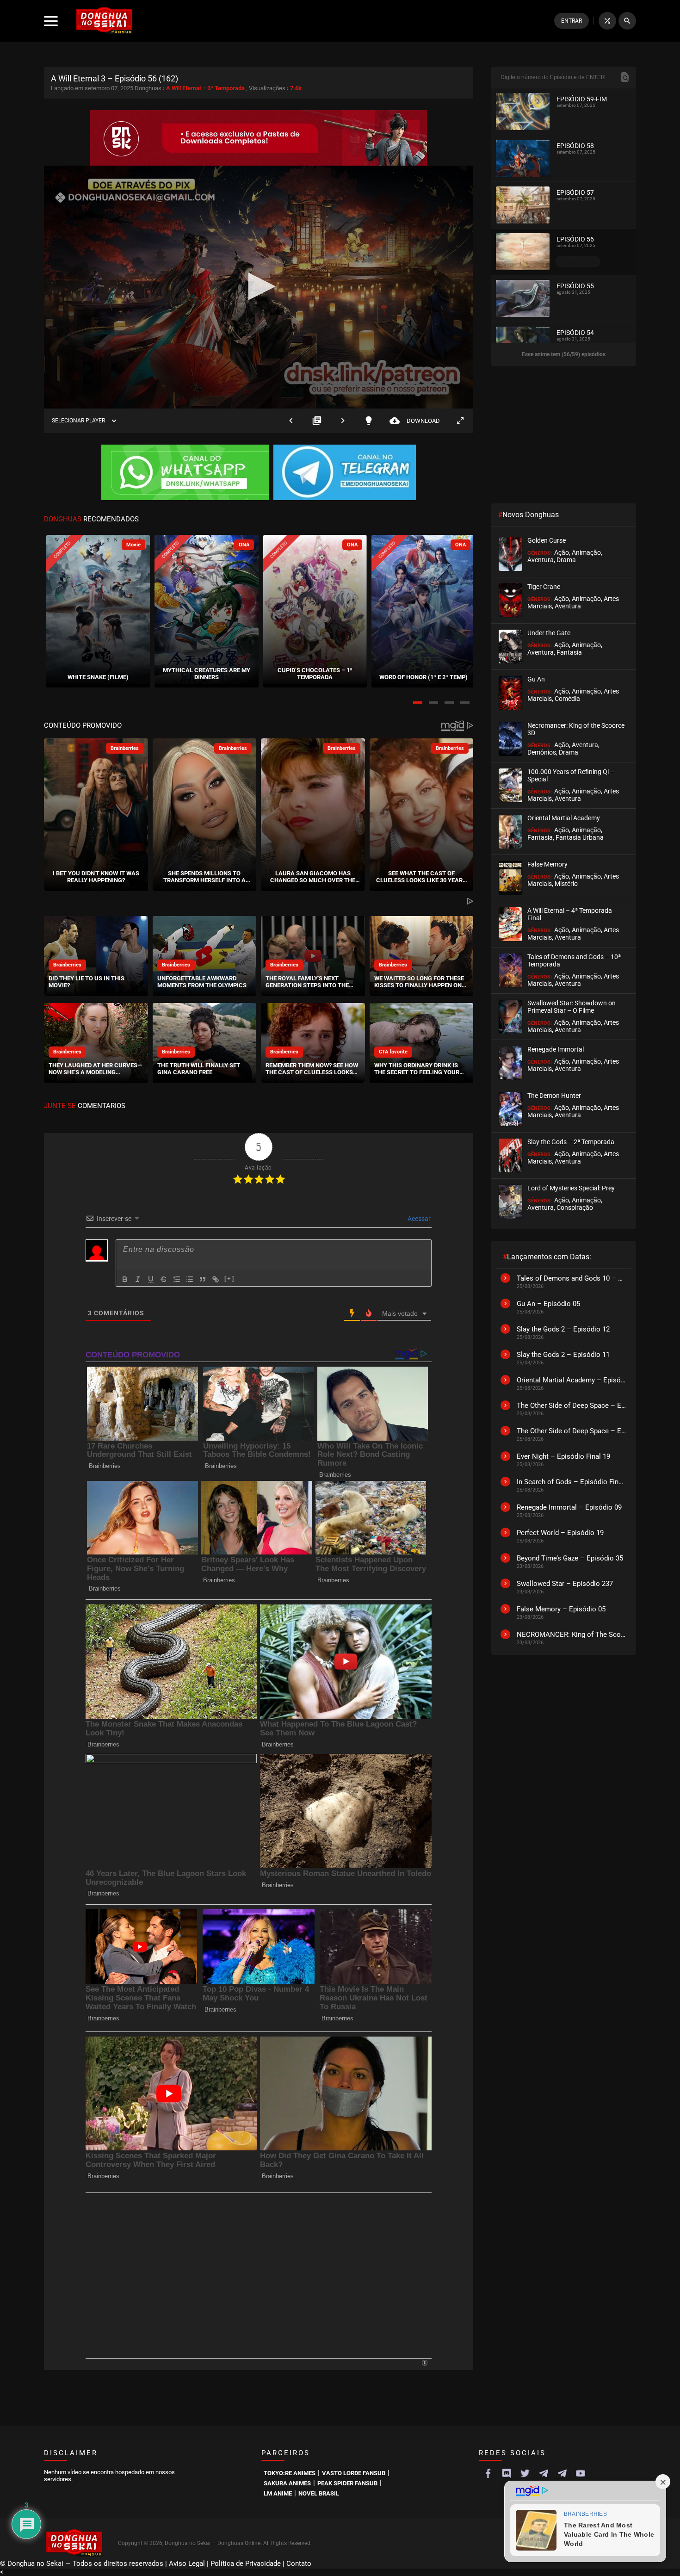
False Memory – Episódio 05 (561, 1609)
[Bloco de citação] (203, 1279)
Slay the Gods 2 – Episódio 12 (563, 1329)
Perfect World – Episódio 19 (560, 1533)
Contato (299, 2403)
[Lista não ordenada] (190, 1279)
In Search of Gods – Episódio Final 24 (572, 1482)
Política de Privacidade (246, 2403)
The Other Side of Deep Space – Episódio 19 (572, 1431)
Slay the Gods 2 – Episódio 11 (563, 1355)
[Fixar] (164, 1279)
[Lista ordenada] (177, 1279)
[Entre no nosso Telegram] (345, 473)
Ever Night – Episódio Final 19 (563, 1456)
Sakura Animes (287, 2322)
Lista (317, 421)
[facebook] (488, 2312)
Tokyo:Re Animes (290, 2312)
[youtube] (581, 2312)
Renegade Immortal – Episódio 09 (569, 1507)
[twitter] (525, 2312)
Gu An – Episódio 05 (548, 1304)
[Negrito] (125, 1279)
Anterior (291, 421)
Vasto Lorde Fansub (354, 2312)
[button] (418, 703)
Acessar (418, 1218)
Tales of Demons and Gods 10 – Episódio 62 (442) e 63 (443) (572, 1278)
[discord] (507, 2312)
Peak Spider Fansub (347, 2322)
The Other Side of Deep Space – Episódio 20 (572, 1406)
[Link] (216, 1279)
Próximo (343, 421)
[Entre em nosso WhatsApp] (185, 473)
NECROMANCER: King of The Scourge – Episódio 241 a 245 (572, 1635)
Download (415, 421)
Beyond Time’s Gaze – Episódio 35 (570, 1558)
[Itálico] (138, 1279)
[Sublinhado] (151, 1279)
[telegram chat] (562, 2312)
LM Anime (278, 2332)
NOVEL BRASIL (319, 2332)
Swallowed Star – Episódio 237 (565, 1584)
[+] (229, 1278)
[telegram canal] (544, 2312)
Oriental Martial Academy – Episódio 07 (572, 1380)
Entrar (572, 21)
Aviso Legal (187, 2403)
